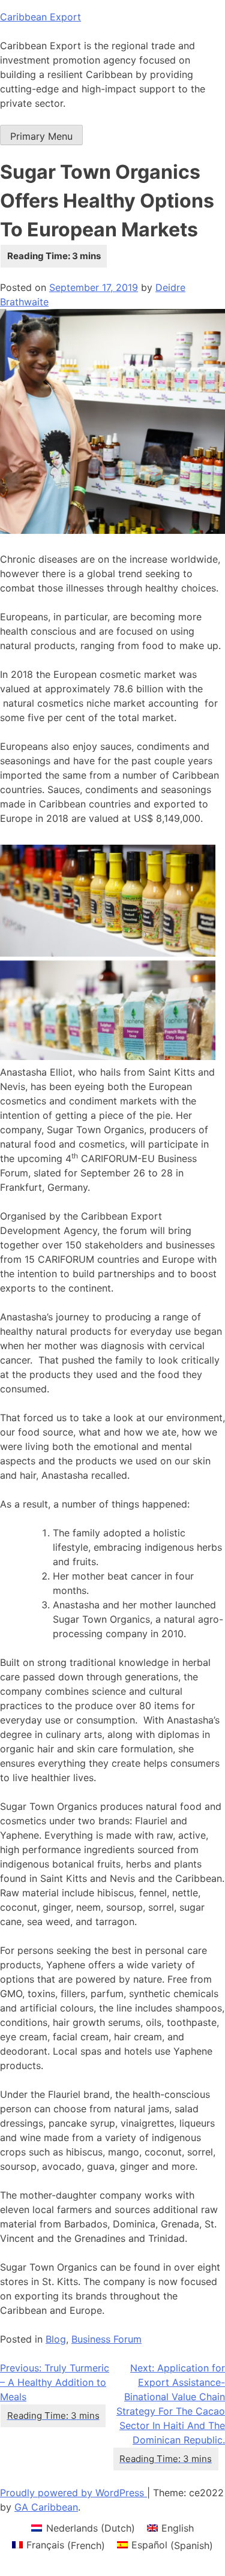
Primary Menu (41, 136)
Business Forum (106, 2339)
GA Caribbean (46, 2507)
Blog (56, 2339)
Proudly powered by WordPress (73, 2493)
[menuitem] (83, 2528)
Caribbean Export (40, 17)
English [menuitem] (178, 2528)
